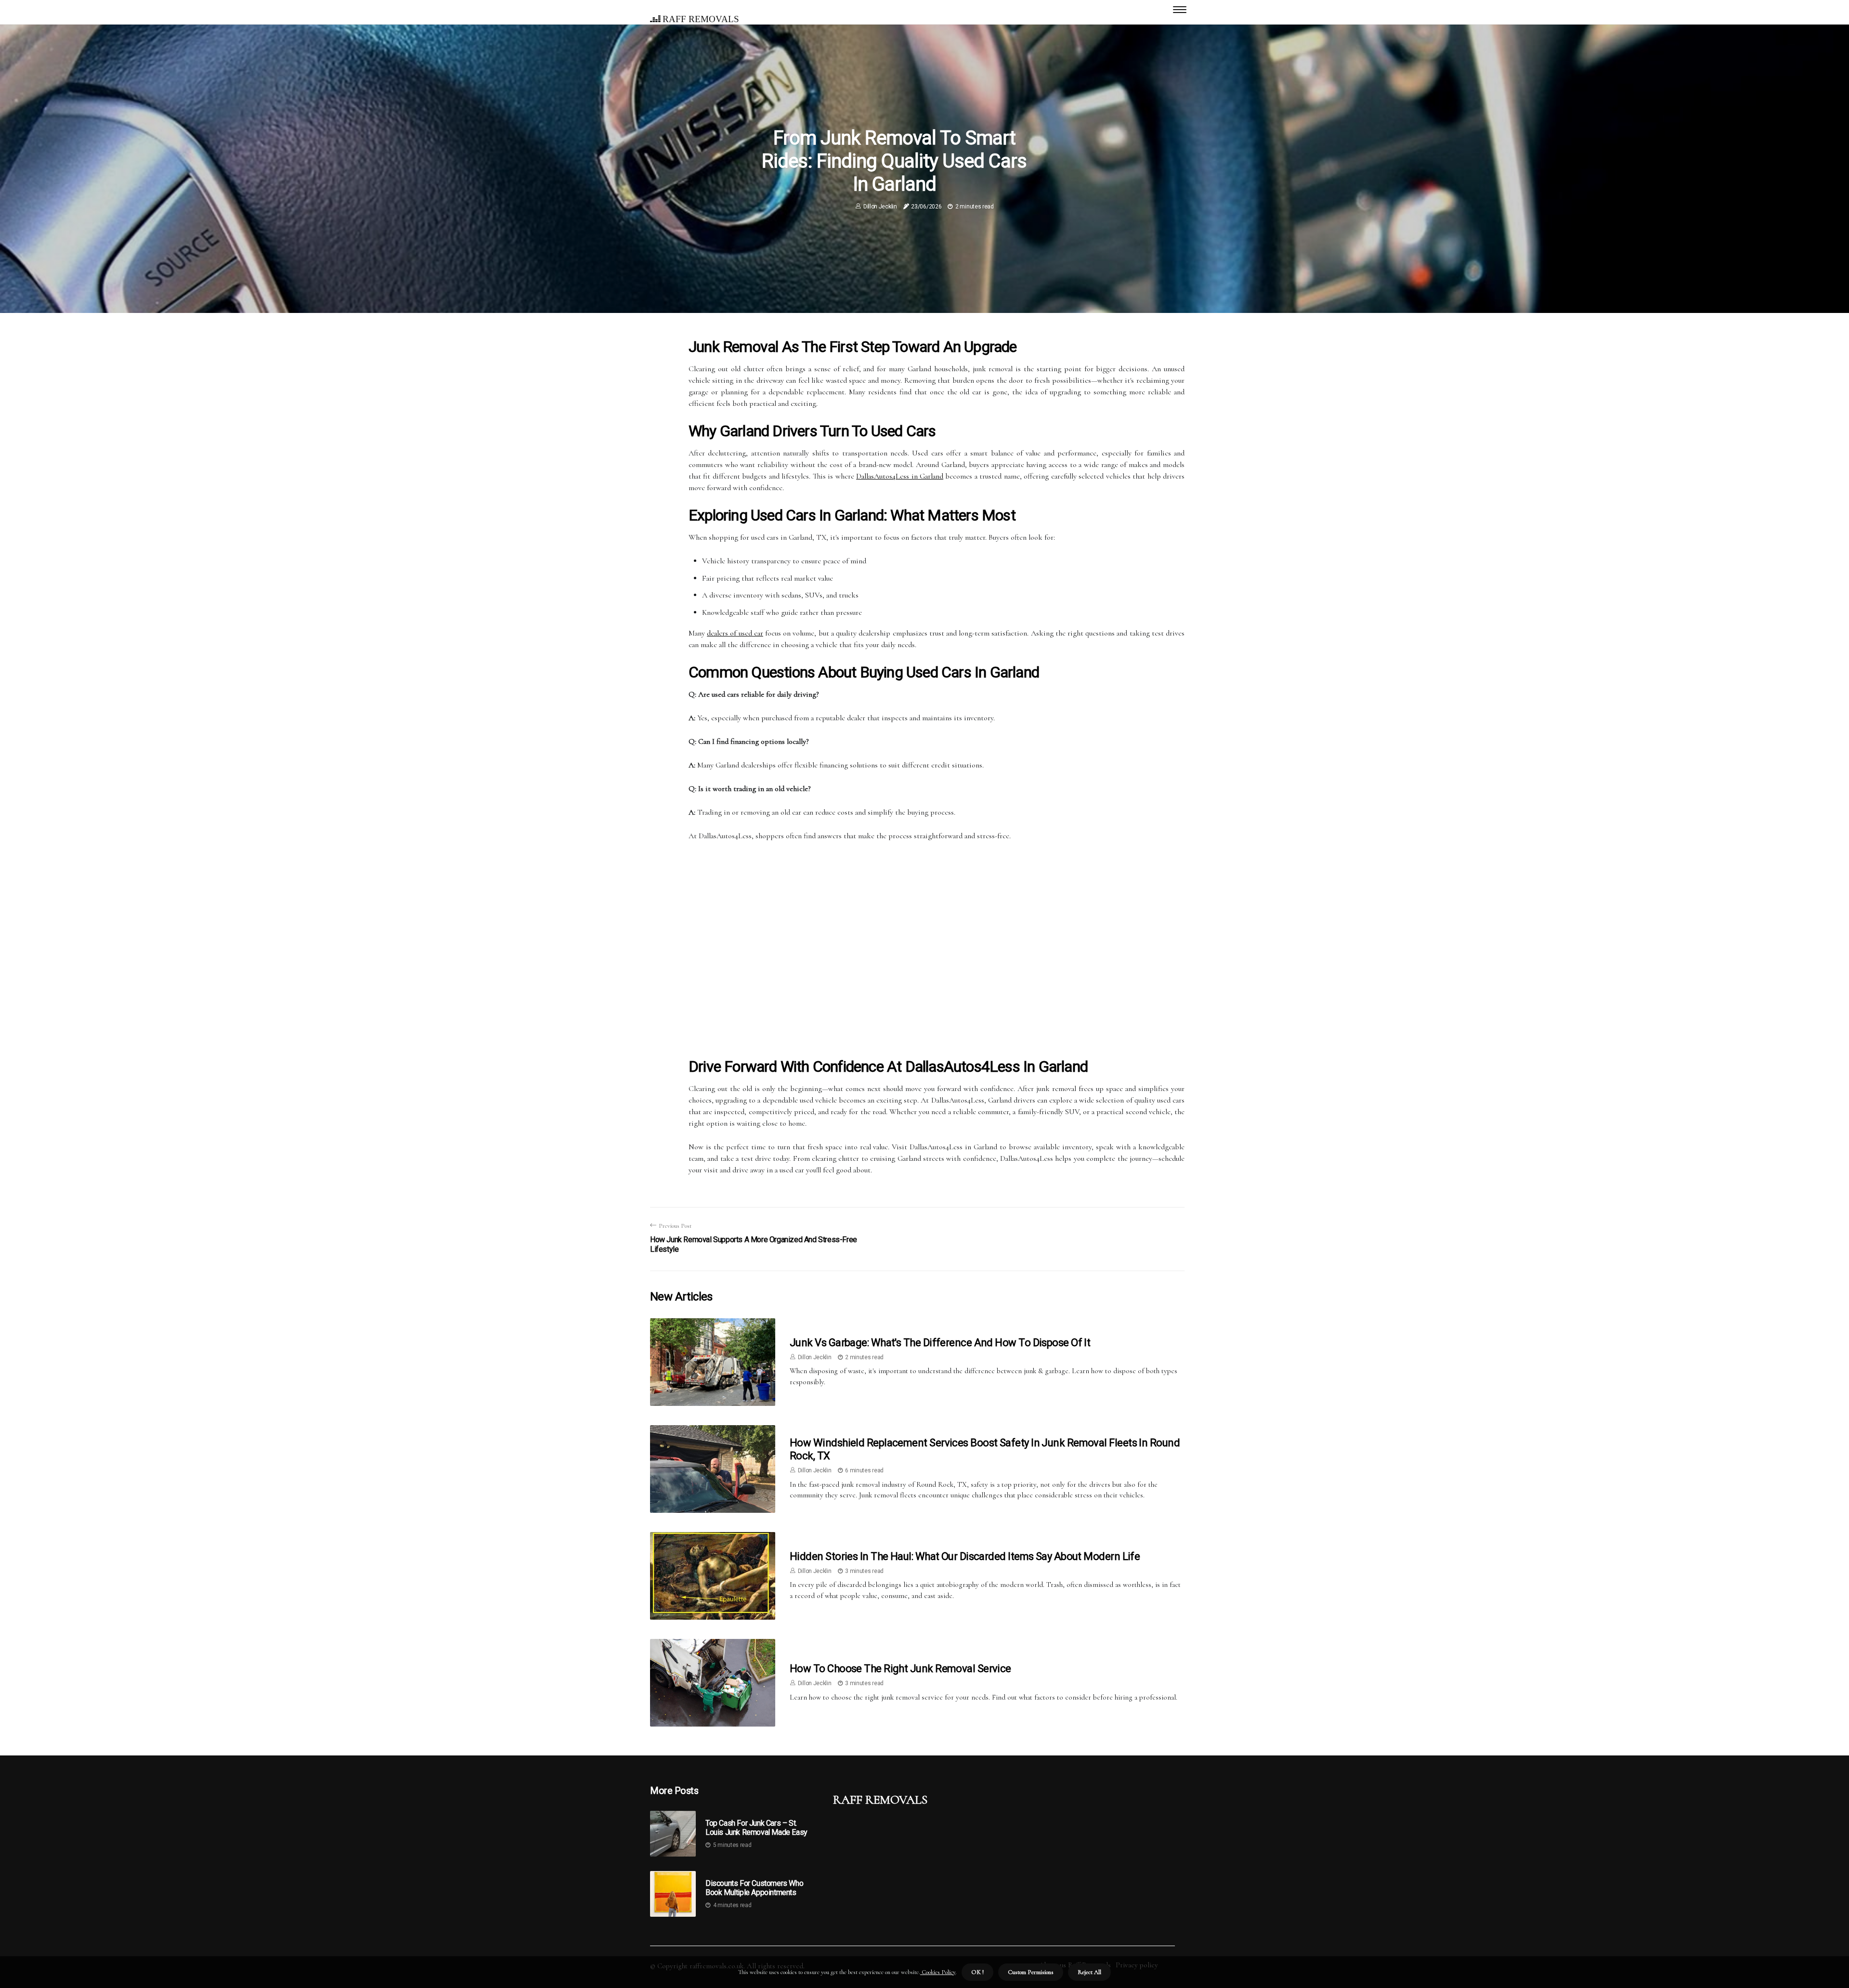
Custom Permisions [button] (1031, 1972)
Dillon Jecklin (880, 207)
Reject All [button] (1089, 1972)
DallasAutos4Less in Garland (900, 476)
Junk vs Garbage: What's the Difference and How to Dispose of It (940, 1343)
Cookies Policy (938, 1972)
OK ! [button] (977, 1972)
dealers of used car (735, 633)
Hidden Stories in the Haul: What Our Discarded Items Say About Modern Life (965, 1556)
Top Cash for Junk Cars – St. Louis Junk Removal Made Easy (756, 1828)
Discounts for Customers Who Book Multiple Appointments (754, 1888)
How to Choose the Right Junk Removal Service (900, 1669)
